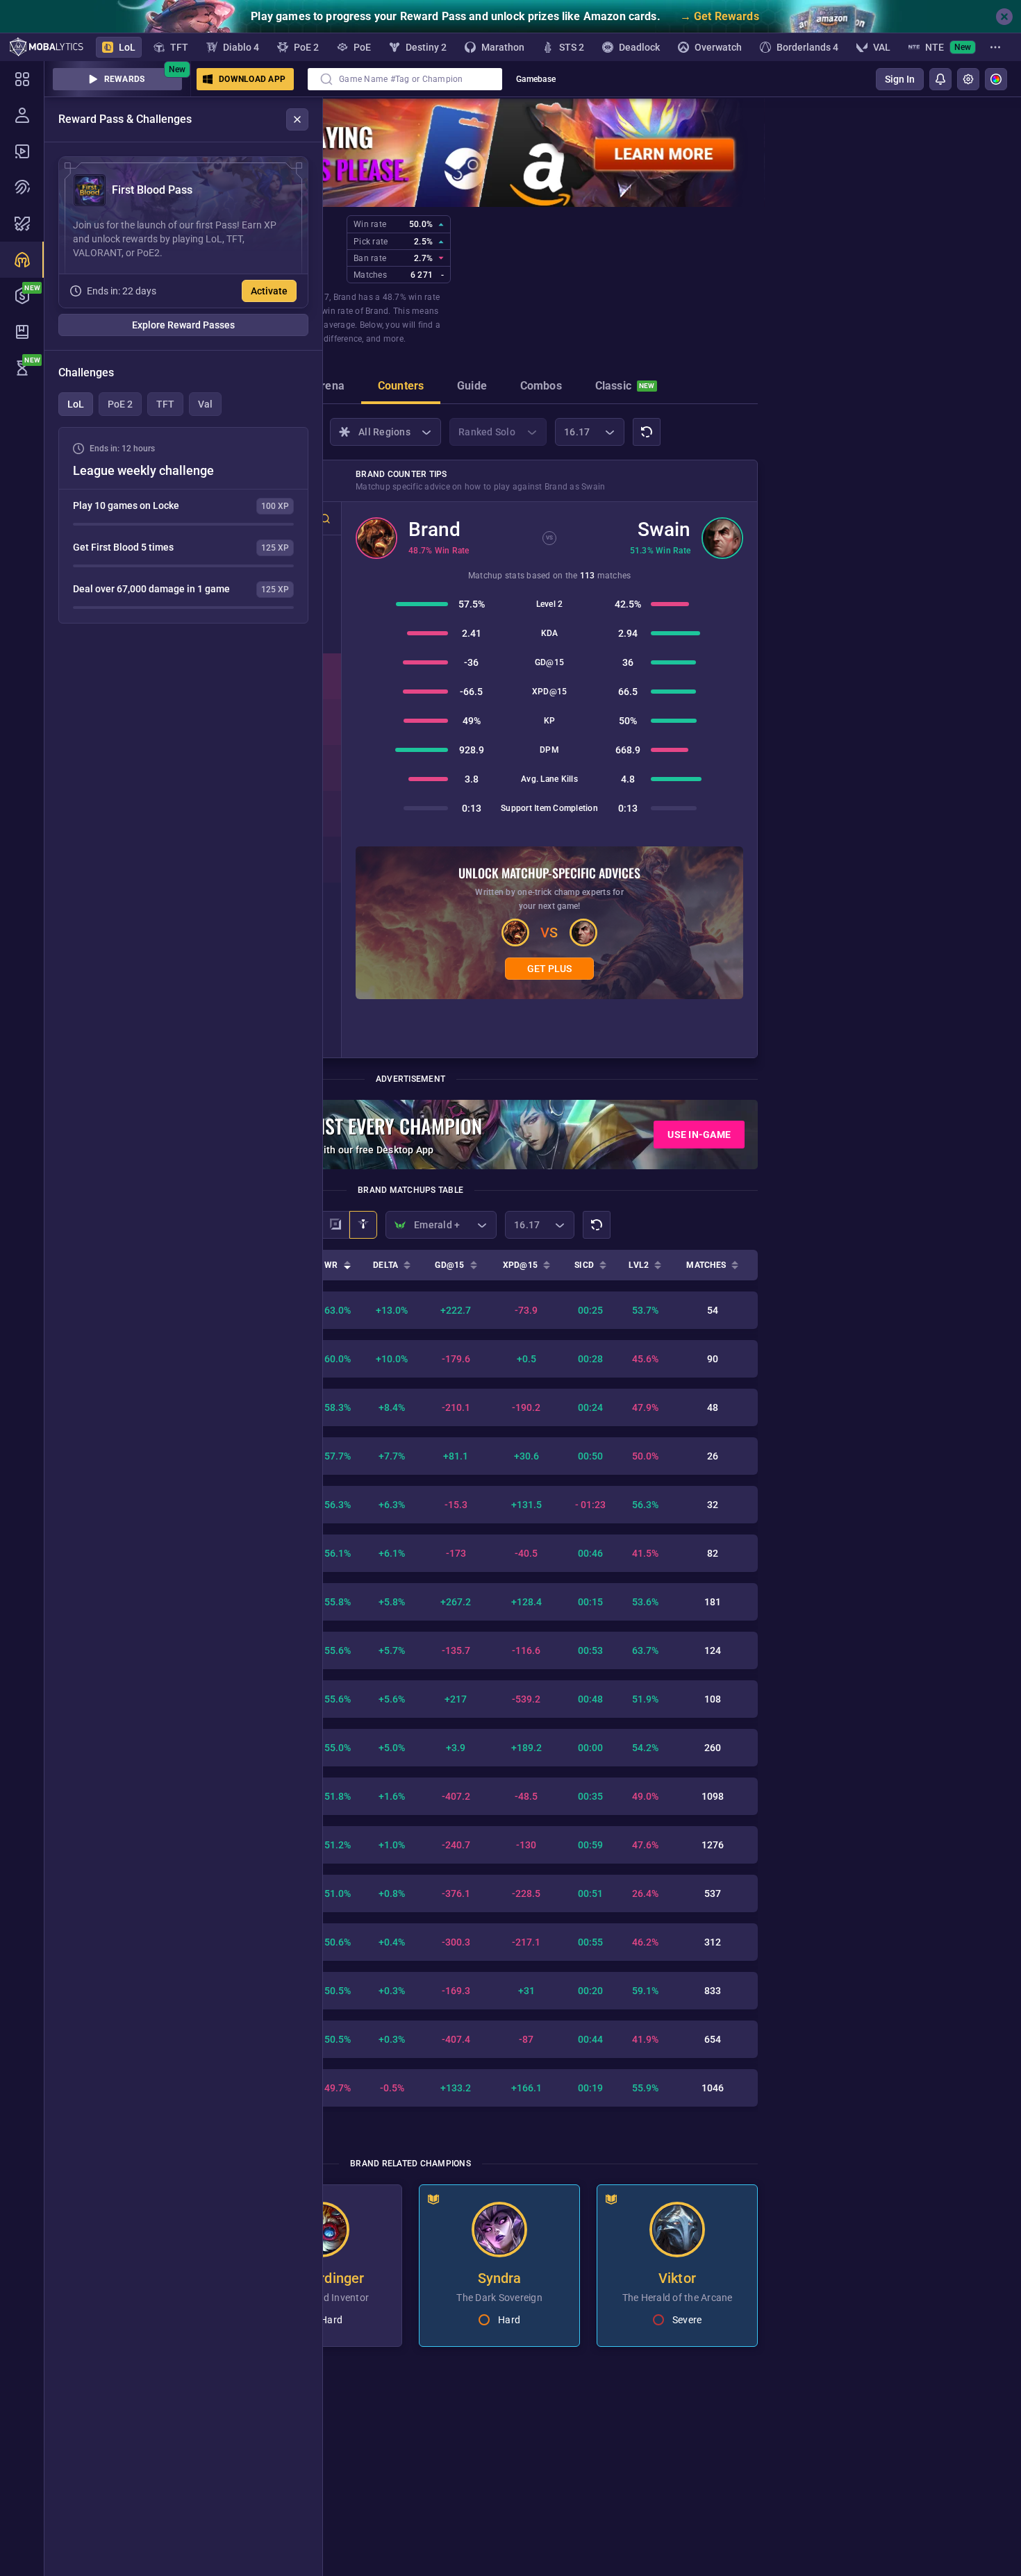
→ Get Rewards (720, 16)
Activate (269, 291)
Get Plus (549, 969)
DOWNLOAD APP (252, 79)
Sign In (900, 79)
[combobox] (405, 79)
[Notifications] (940, 79)
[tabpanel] (183, 525)
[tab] (329, 387)
